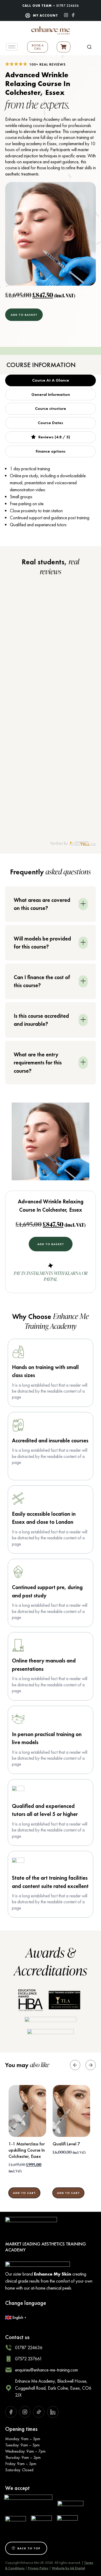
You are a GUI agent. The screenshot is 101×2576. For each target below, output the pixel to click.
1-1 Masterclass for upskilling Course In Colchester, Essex (27, 2150)
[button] (89, 47)
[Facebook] (73, 15)
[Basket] (64, 47)
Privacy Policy (38, 2568)
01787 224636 (67, 6)
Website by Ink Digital (68, 2568)
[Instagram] (66, 15)
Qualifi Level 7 (66, 2144)
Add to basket (24, 315)
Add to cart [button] (24, 2193)
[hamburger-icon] (12, 47)
